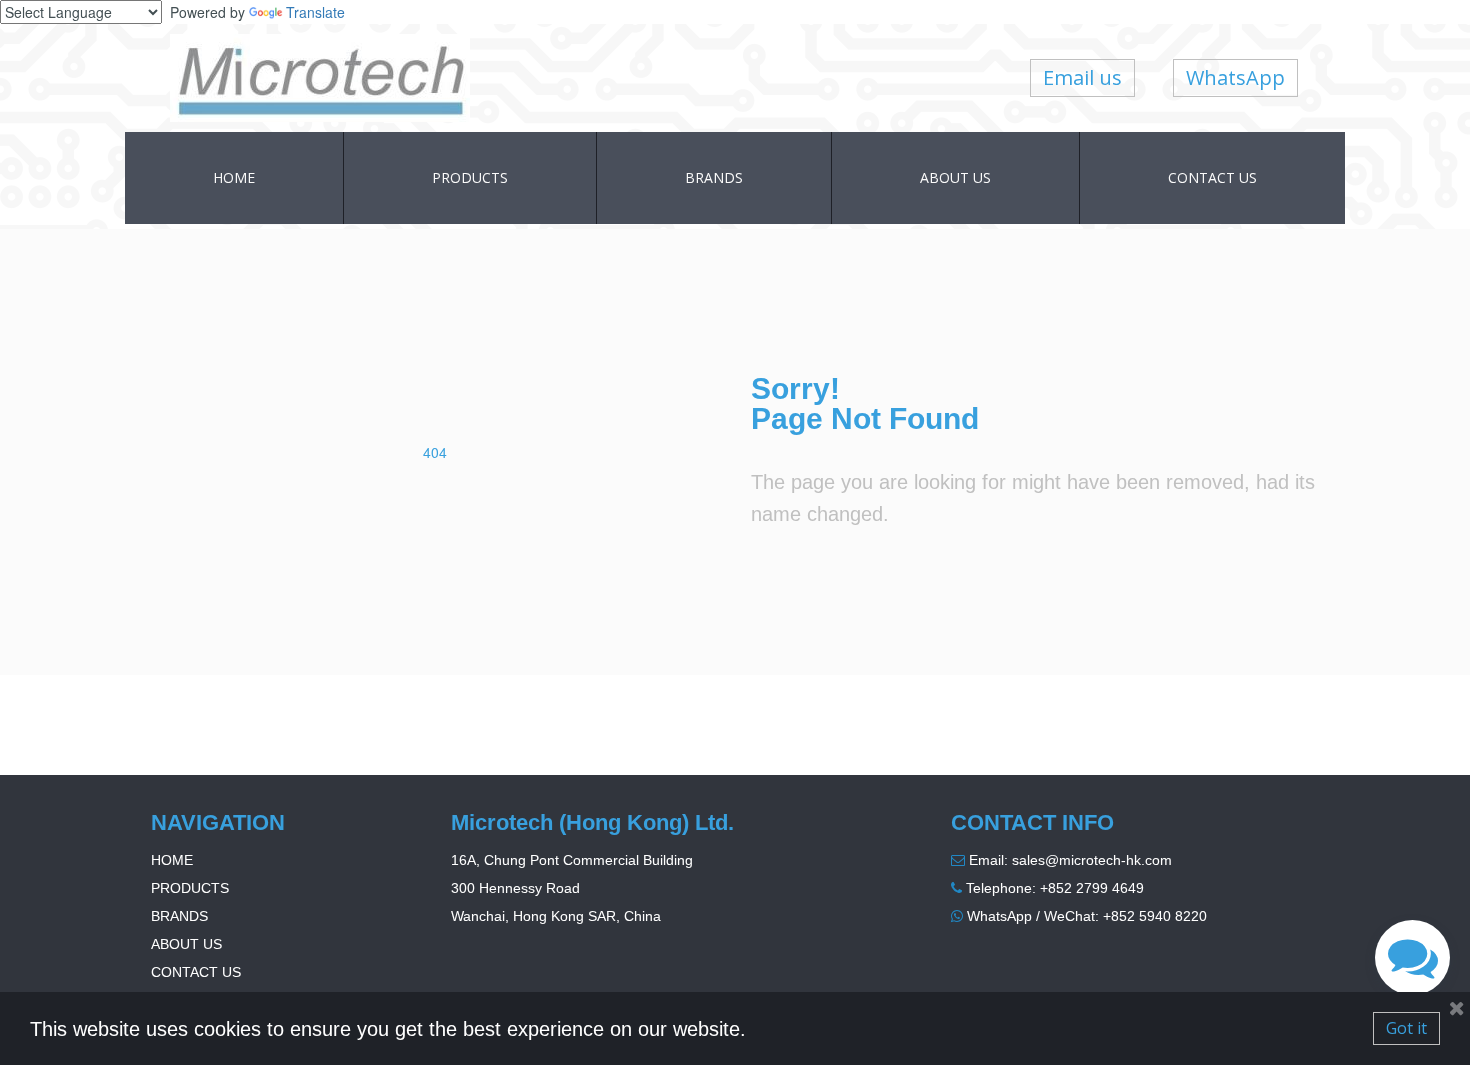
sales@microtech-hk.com (1092, 860)
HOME (234, 177)
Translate (315, 12)
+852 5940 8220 (1155, 916)
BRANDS (714, 177)
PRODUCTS (470, 177)
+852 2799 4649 (1092, 888)
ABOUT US (955, 177)
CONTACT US (1212, 177)
